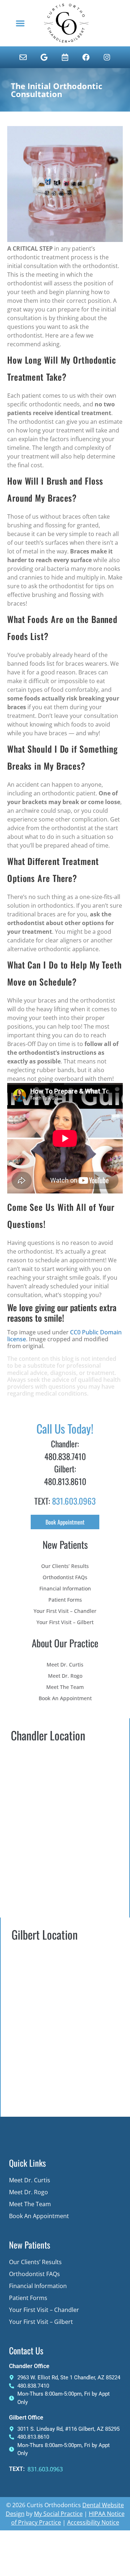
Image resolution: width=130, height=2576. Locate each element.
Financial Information (65, 1588)
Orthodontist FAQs (65, 1577)
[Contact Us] (23, 57)
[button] (20, 23)
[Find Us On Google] (44, 57)
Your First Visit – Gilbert (65, 1622)
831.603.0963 (74, 1501)
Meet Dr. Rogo (65, 1676)
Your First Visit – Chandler (65, 1611)
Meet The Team (65, 1687)
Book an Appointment (65, 1698)
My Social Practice (58, 2514)
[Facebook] (86, 57)
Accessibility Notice (93, 2522)
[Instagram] (107, 57)
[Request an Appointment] (65, 57)
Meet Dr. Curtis (65, 1665)
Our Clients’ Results (65, 1566)
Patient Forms (65, 1600)
